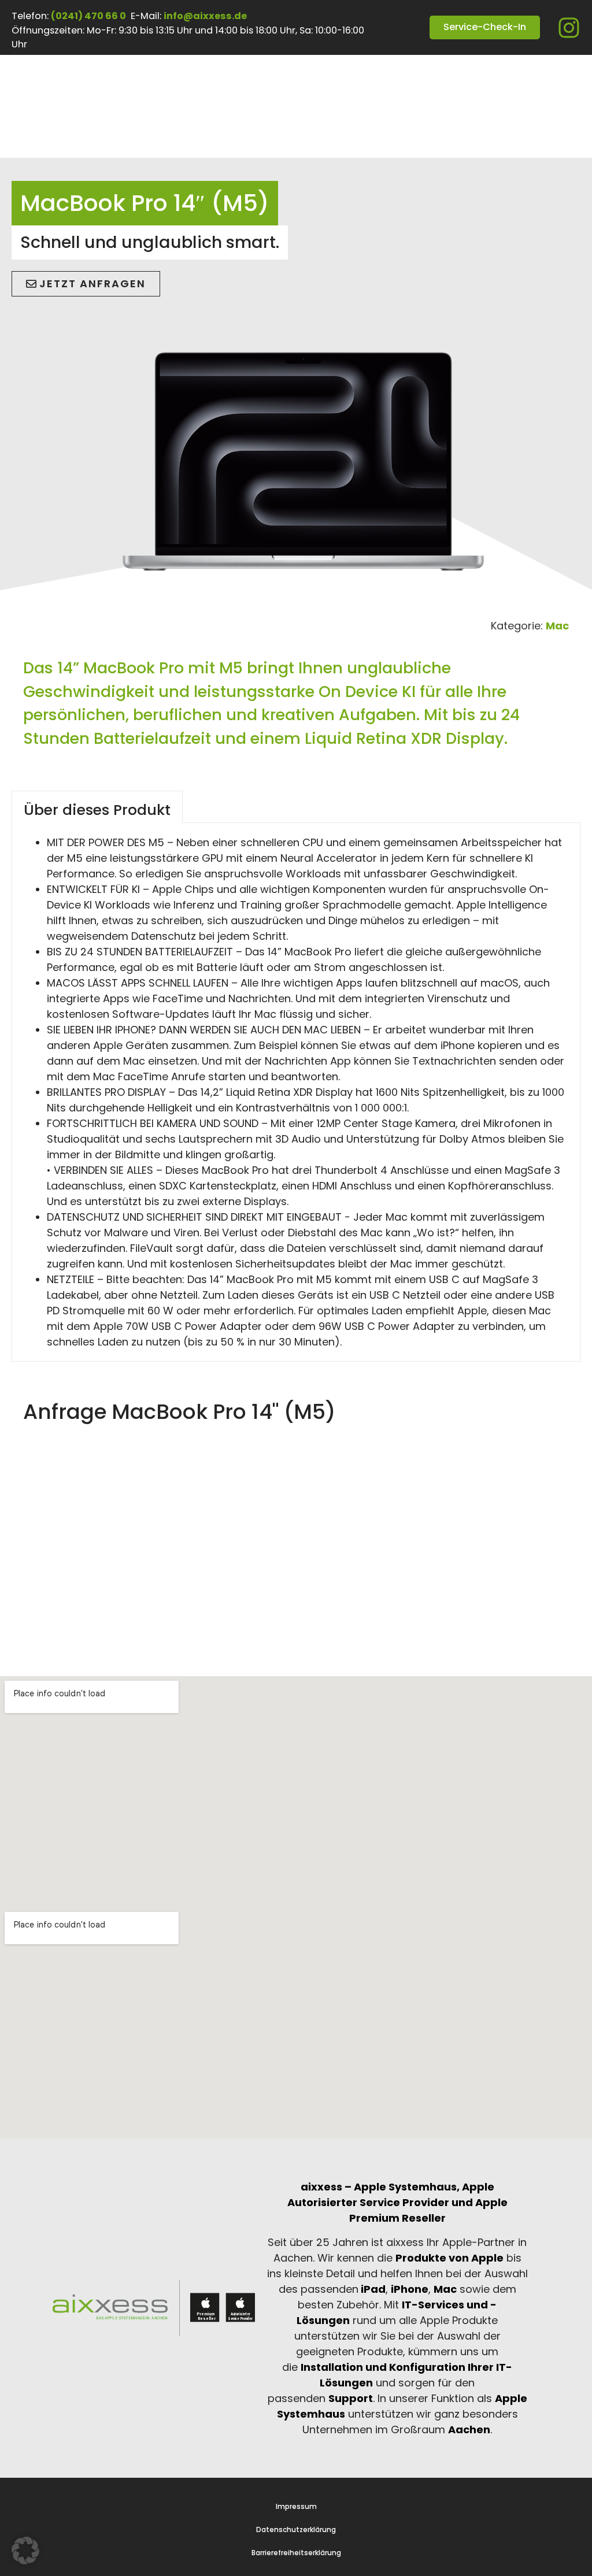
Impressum (296, 2507)
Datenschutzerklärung (296, 2530)
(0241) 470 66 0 (88, 16)
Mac (557, 626)
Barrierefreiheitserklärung (296, 2553)
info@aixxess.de (205, 16)
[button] (25, 2551)
